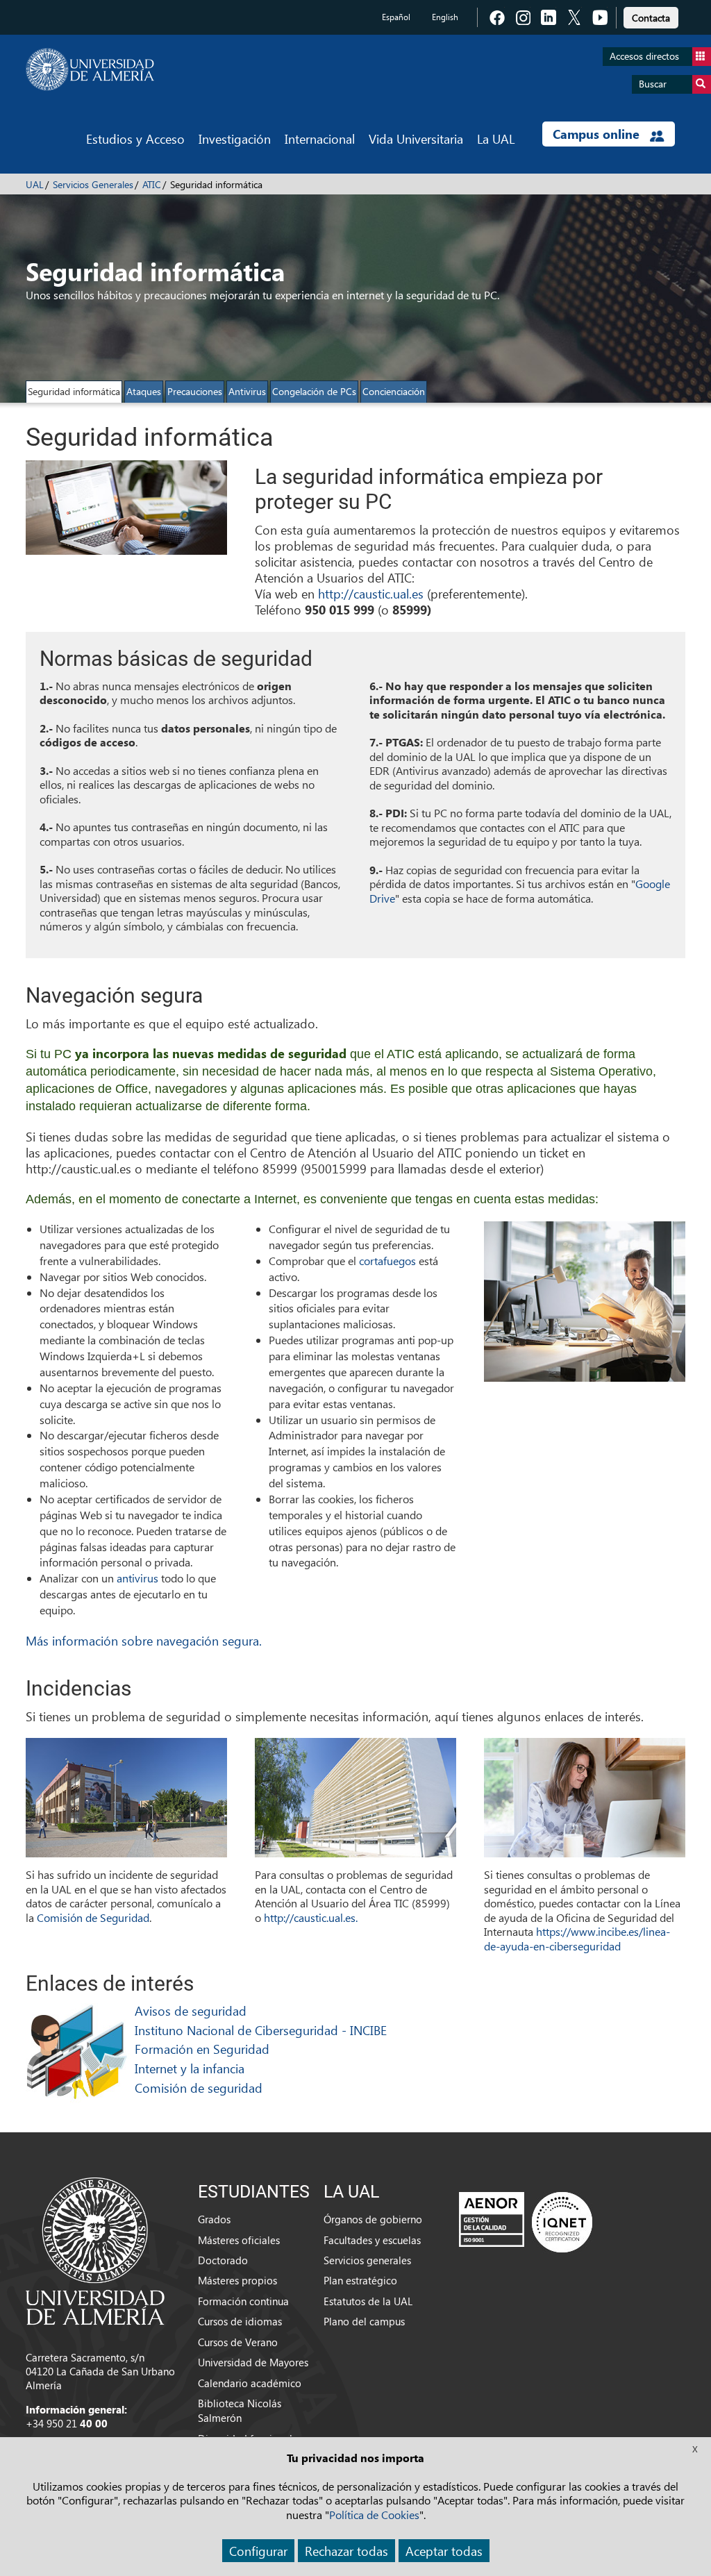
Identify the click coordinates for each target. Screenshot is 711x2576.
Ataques (144, 391)
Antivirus (247, 391)
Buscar (653, 84)
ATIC (152, 184)
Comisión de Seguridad (93, 1917)
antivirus (139, 1578)
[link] (651, 16)
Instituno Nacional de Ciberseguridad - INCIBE (261, 2030)
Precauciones (195, 391)
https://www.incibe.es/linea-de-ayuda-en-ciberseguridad (577, 1939)
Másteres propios (237, 2280)
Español (396, 17)
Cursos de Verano (238, 2342)
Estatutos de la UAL (368, 2301)
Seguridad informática (74, 391)
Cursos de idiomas (240, 2321)
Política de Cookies (374, 2515)
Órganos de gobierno (373, 2219)
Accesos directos (644, 56)
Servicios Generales (93, 184)
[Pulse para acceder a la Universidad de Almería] (95, 2250)
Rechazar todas (346, 2551)
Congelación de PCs (314, 391)
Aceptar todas (444, 2551)
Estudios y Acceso (135, 139)
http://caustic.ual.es (371, 593)
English (445, 17)
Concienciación (394, 391)
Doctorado (223, 2260)
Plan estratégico (360, 2280)
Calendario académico (250, 2383)
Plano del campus (364, 2321)
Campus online (598, 134)
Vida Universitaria (416, 139)
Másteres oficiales (239, 2240)
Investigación (235, 139)
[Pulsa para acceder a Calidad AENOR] (526, 2222)
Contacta (651, 18)
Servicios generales (367, 2260)
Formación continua (243, 2301)
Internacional (320, 139)
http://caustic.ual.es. (311, 1917)
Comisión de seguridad (199, 2088)
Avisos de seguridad (191, 2010)
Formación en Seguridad (202, 2049)
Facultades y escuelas (372, 2240)
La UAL (496, 139)
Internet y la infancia (190, 2068)
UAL (35, 184)
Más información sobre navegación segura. (144, 1640)
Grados (214, 2219)
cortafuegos (389, 1261)
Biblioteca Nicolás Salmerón (240, 2410)
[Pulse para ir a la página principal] (90, 69)
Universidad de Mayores (253, 2362)
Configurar (258, 2551)
